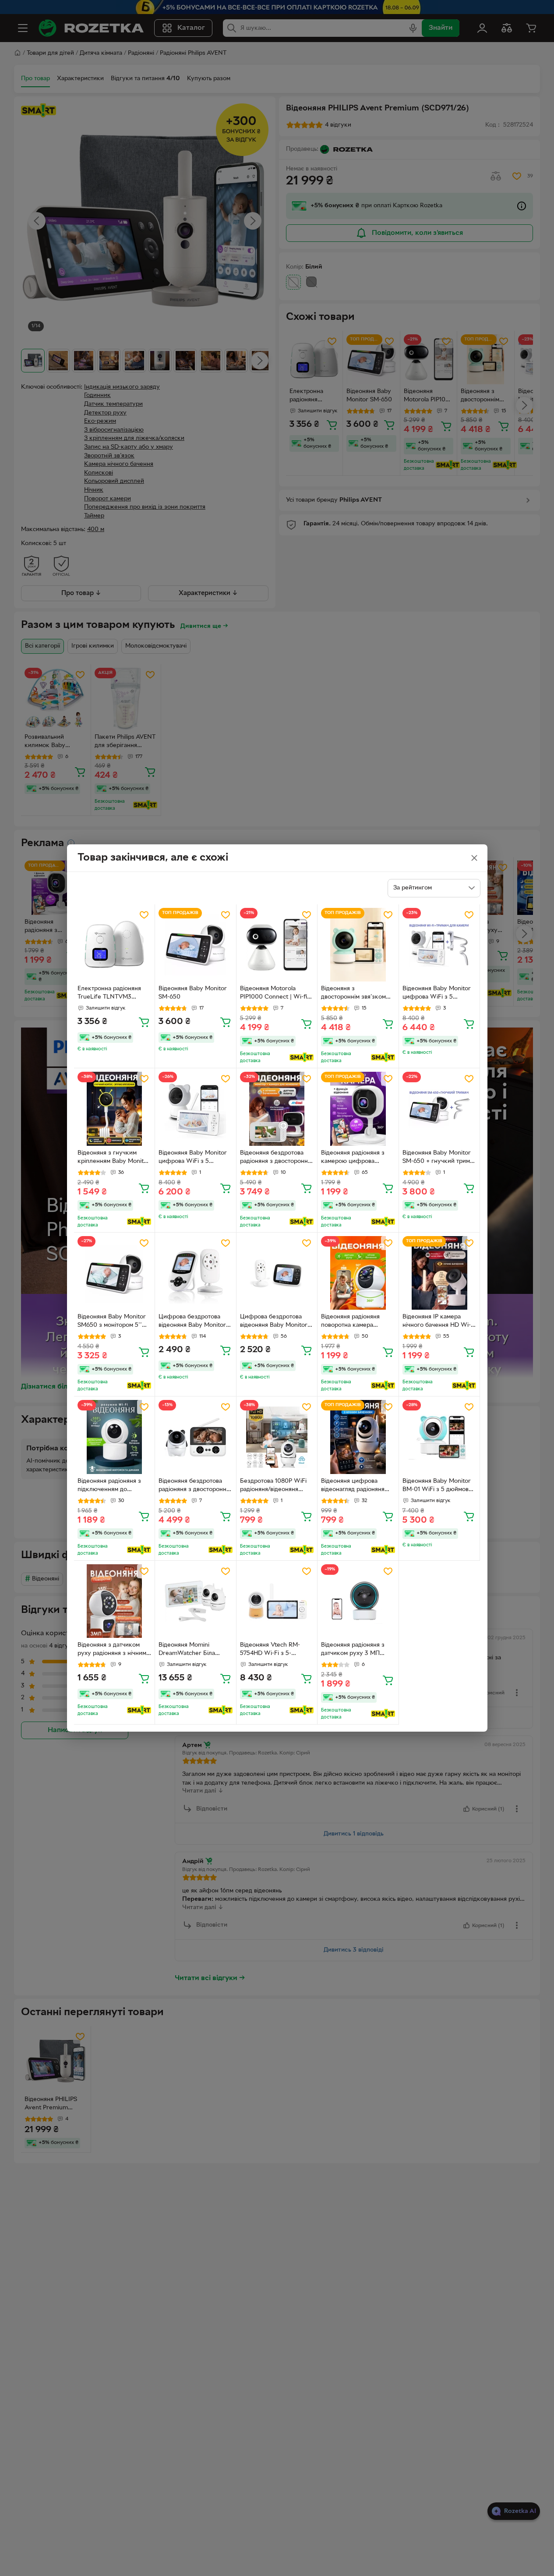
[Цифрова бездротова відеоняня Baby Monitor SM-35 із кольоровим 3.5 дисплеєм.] (277, 1273)
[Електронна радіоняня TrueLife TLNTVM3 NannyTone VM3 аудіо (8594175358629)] (115, 945)
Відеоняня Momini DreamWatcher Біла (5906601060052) (187, 1650)
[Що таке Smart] (302, 1057)
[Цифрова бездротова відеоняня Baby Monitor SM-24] (196, 1273)
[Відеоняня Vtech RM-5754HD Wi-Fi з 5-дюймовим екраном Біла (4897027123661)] (277, 1601)
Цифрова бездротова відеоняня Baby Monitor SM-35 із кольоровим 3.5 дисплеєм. (275, 1322)
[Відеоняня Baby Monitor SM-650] (196, 945)
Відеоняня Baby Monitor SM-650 (193, 993)
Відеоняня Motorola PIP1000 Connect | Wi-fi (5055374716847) (273, 994)
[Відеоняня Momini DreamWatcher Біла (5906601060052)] (196, 1601)
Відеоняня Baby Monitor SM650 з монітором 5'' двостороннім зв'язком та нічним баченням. (114, 1322)
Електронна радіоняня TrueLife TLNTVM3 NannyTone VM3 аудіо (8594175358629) (109, 994)
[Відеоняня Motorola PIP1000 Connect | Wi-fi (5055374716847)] (277, 945)
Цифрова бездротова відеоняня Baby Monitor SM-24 (192, 1322)
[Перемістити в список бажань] (144, 915)
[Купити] (144, 1022)
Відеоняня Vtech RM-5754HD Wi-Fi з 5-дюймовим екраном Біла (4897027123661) (275, 1650)
